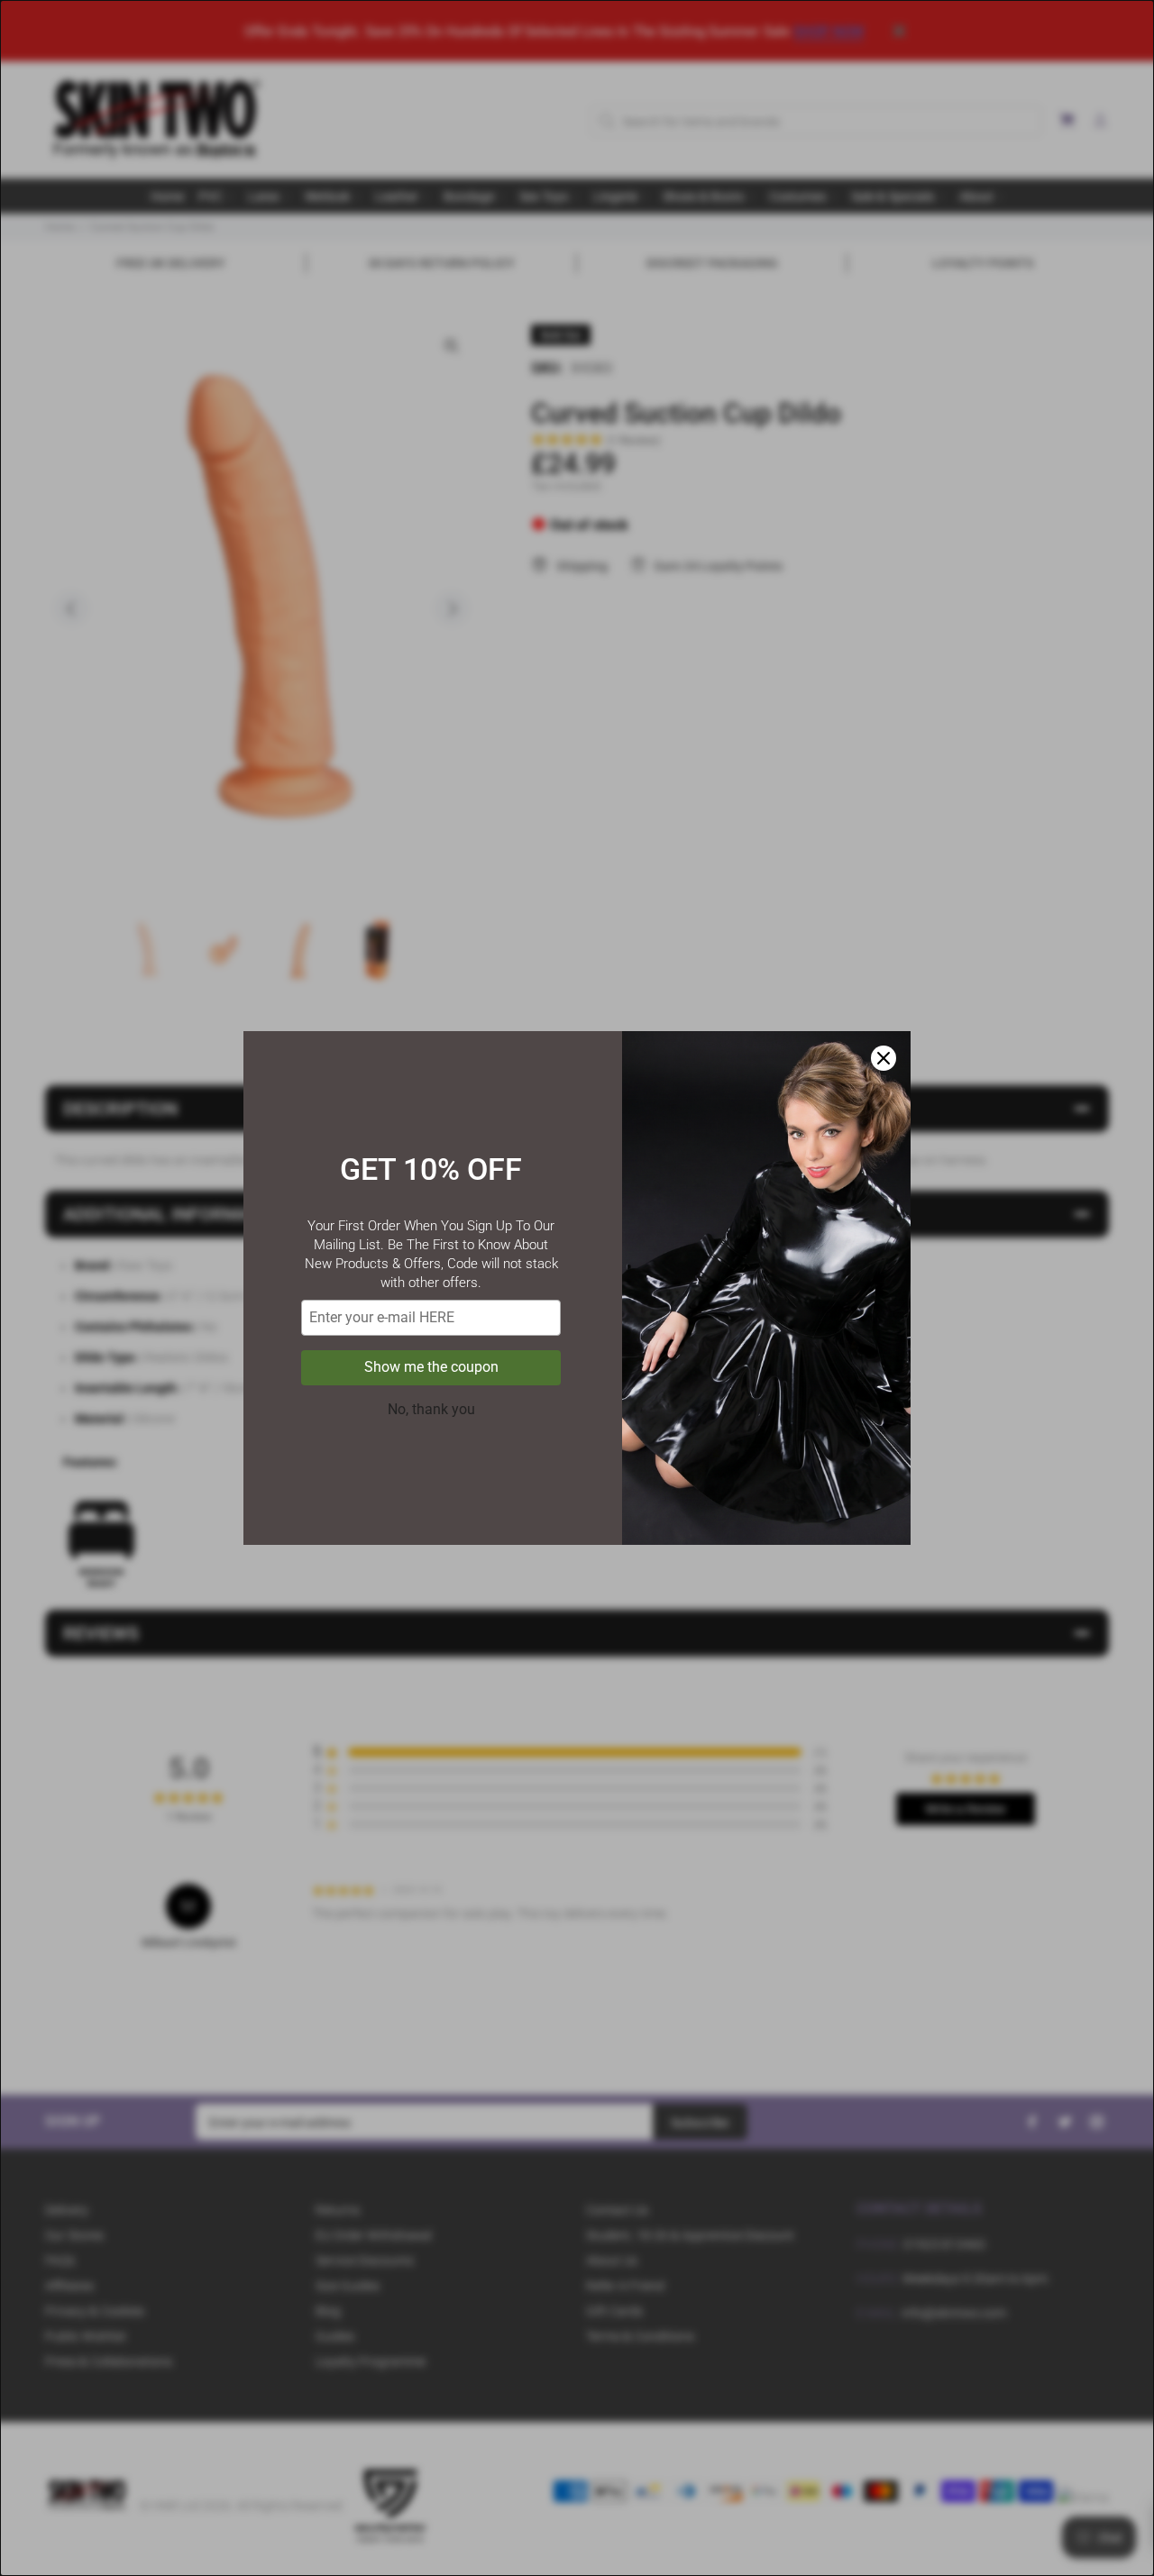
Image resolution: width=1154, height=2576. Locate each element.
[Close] (884, 1058)
